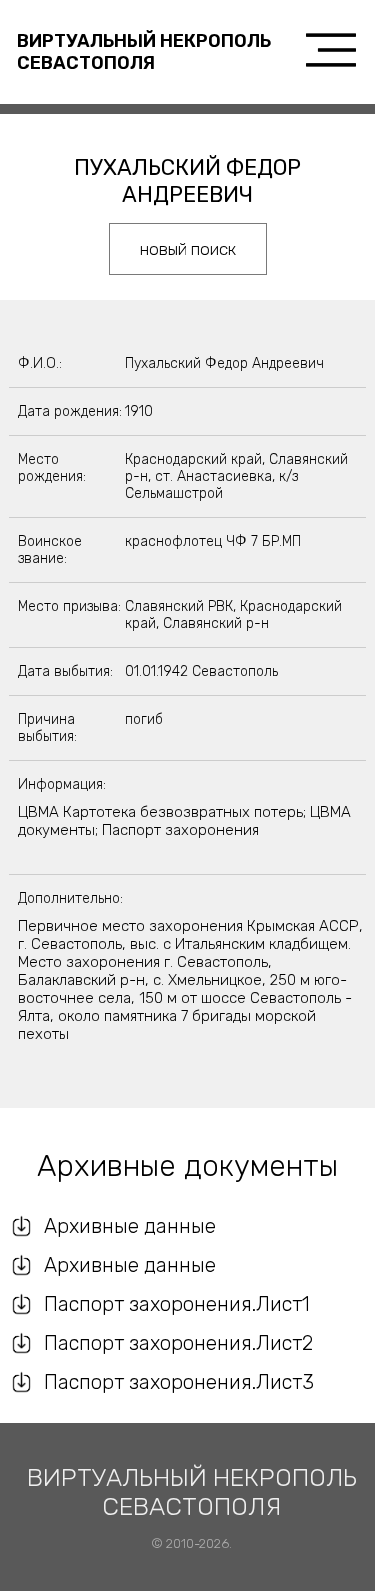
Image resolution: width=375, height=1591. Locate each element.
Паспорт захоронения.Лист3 (179, 1382)
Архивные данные (130, 1226)
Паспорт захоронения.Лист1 (177, 1304)
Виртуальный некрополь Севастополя (144, 52)
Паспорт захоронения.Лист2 (178, 1343)
